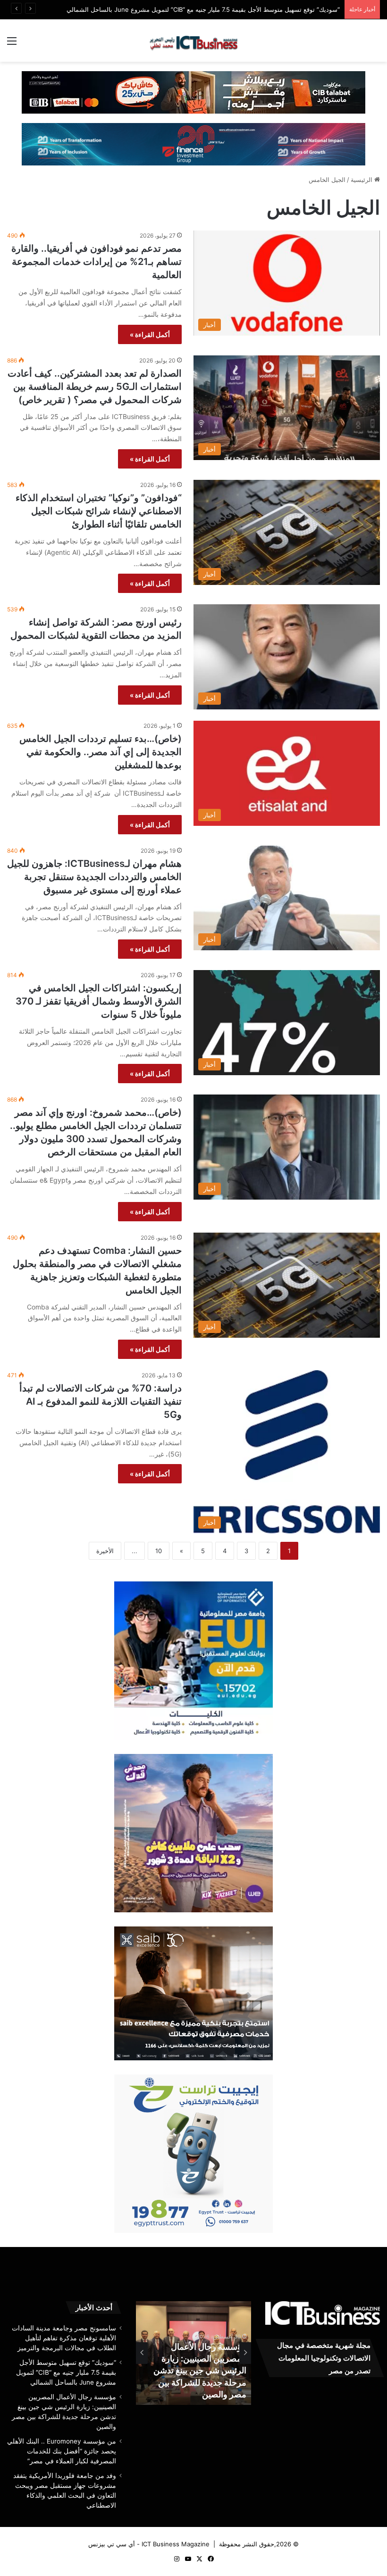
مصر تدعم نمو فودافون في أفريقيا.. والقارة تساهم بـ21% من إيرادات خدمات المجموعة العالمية (97, 262)
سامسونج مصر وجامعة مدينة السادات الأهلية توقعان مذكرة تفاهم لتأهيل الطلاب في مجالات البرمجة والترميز (64, 2338)
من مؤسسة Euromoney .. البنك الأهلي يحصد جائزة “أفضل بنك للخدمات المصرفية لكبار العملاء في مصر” (62, 2451)
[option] (192, 2353)
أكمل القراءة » (150, 334)
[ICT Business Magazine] (193, 41)
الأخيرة (105, 1551)
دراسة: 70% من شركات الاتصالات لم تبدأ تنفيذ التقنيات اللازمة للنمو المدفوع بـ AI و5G (101, 1401)
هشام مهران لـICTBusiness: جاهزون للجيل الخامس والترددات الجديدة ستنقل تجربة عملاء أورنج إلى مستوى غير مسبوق (94, 877)
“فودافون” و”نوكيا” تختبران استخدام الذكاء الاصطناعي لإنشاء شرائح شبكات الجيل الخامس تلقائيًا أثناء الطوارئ (99, 511)
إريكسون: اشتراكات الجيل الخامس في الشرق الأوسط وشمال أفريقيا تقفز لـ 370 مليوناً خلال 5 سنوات (99, 1001)
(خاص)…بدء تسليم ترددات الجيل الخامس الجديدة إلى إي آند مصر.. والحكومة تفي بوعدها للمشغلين (101, 752)
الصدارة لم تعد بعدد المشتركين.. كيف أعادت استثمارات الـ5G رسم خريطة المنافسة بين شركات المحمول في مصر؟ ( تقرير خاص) (95, 387)
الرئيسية (362, 180)
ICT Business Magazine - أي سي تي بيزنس (149, 2544)
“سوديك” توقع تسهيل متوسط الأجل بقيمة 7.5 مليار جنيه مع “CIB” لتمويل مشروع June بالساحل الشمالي (203, 9)
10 (159, 1551)
